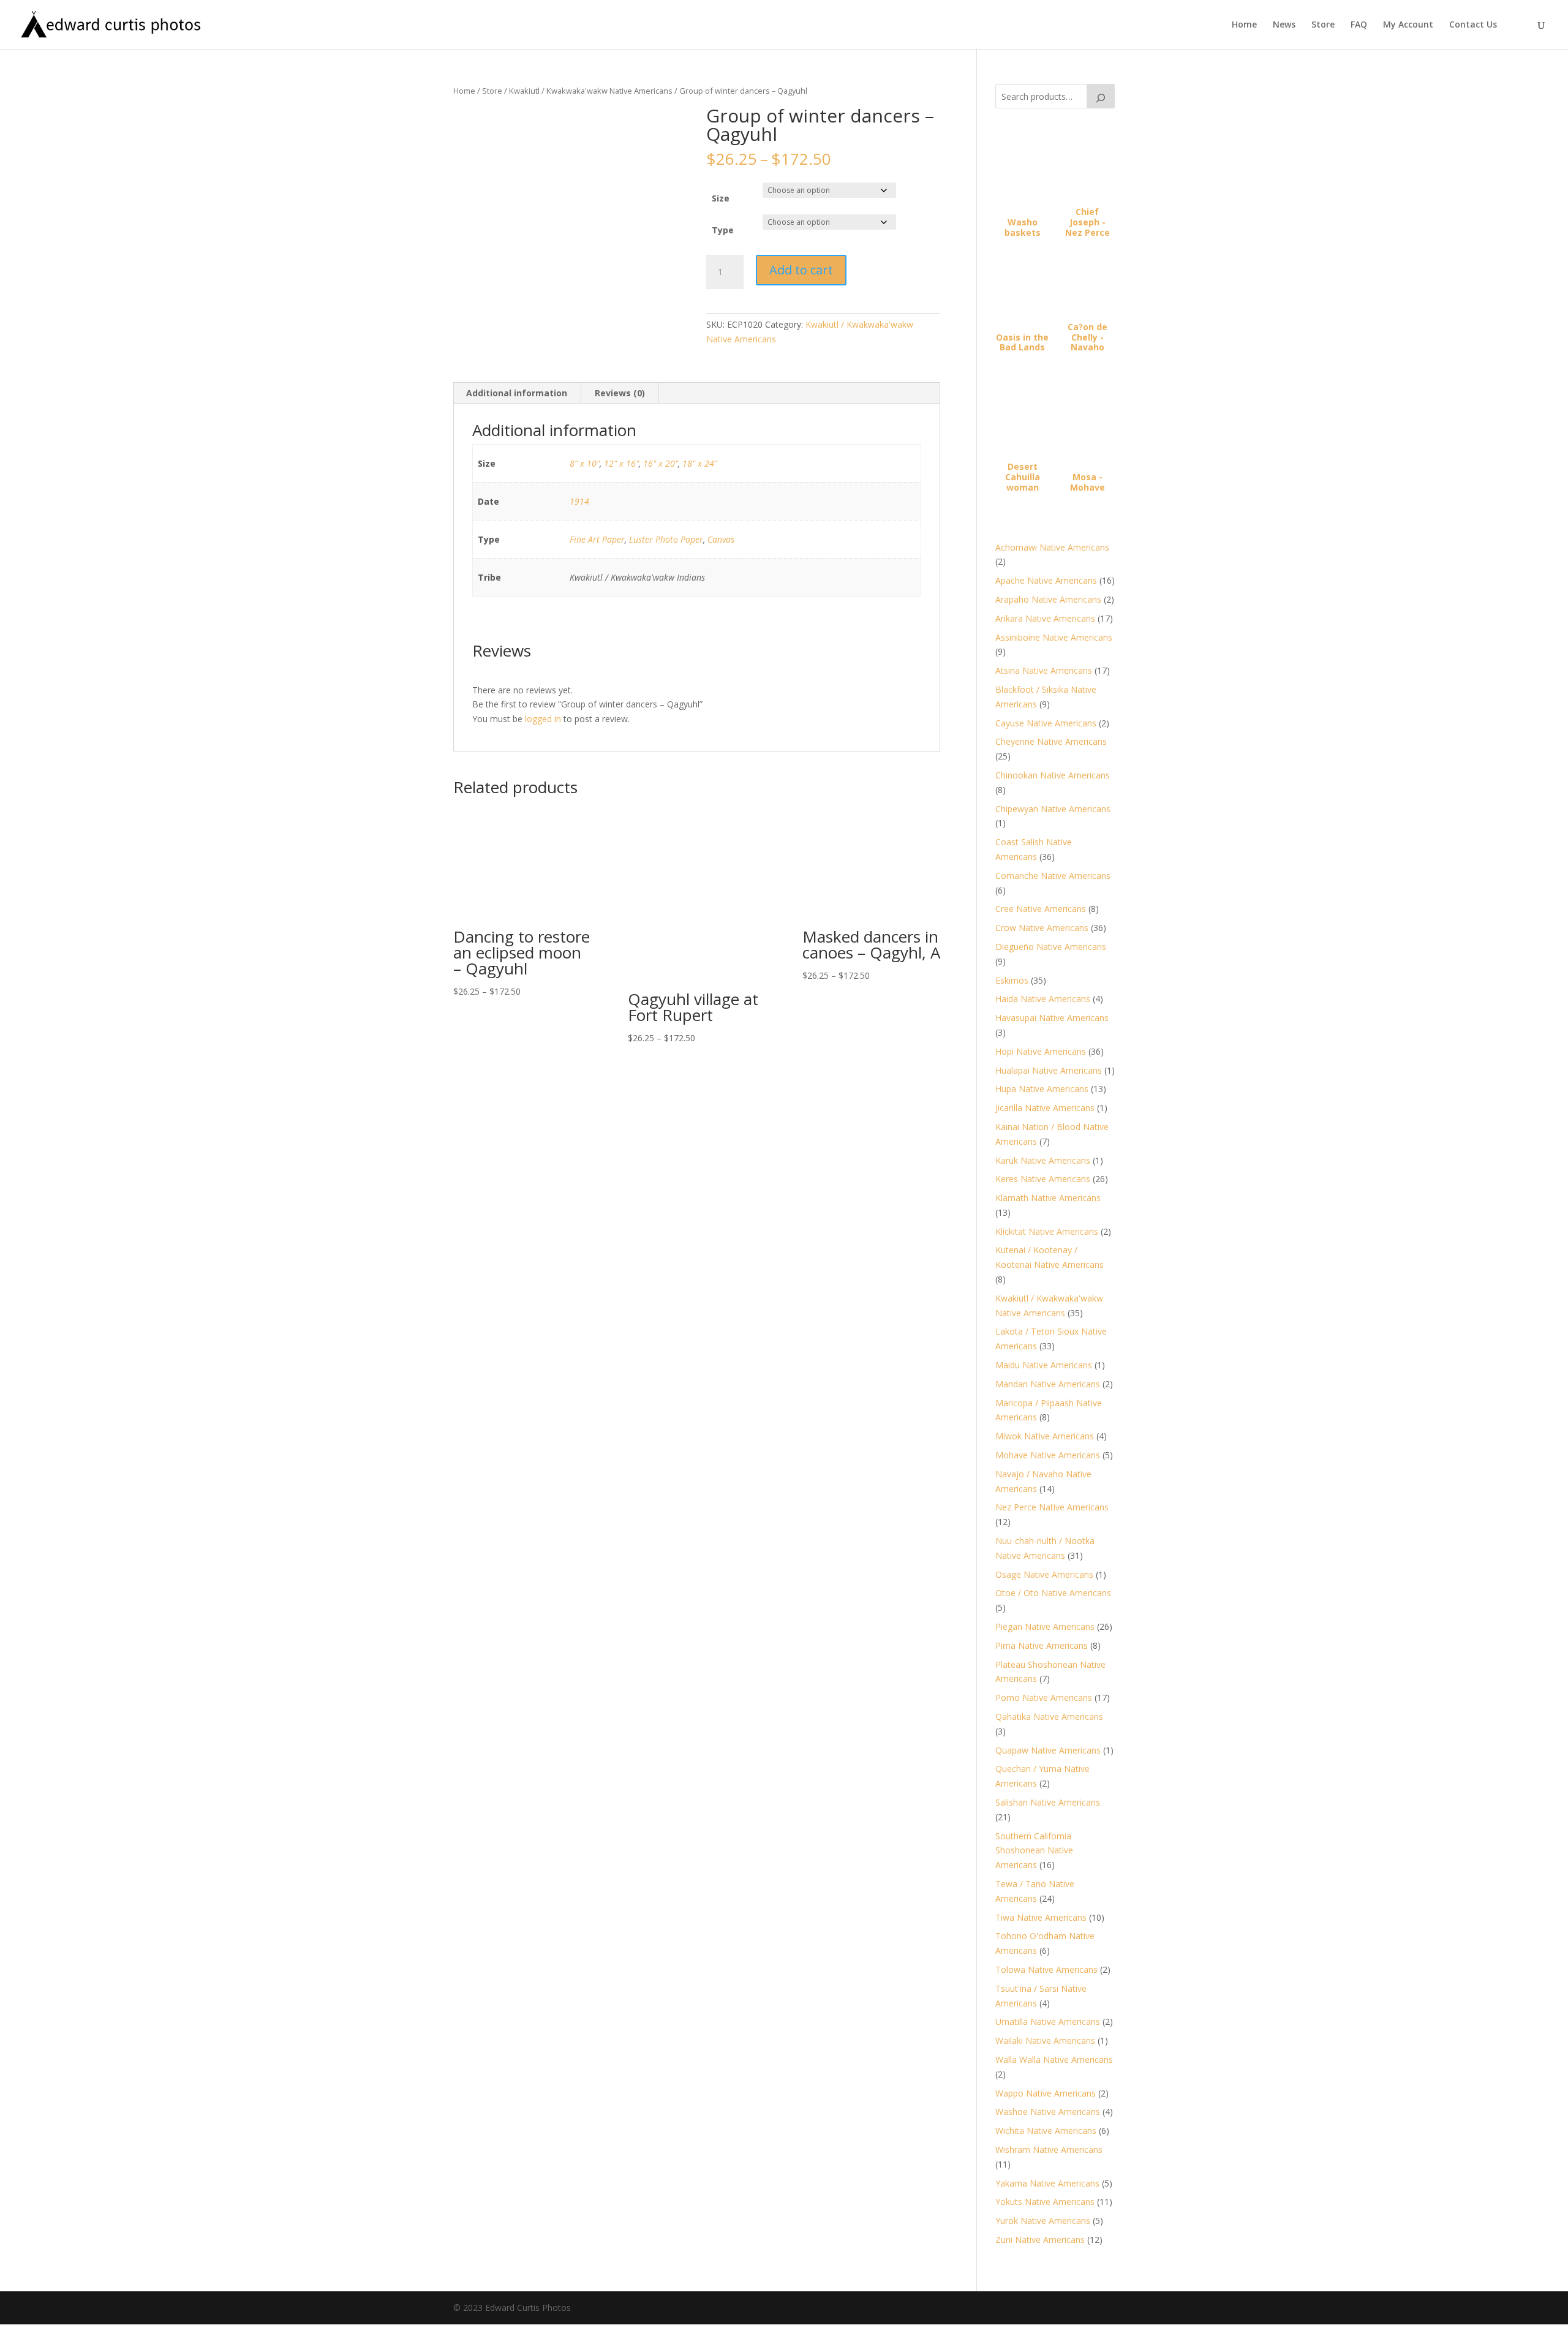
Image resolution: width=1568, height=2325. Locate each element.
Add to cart (801, 270)
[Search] (1101, 96)
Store (1323, 25)
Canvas (721, 539)
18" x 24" (700, 463)
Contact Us (1473, 25)
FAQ (1359, 25)
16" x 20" (661, 463)
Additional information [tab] (517, 393)
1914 (579, 501)
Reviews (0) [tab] (620, 393)
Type (723, 230)
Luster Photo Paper (666, 539)
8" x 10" (585, 463)
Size (721, 198)
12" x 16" (621, 463)
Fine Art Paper (597, 539)
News (1284, 25)
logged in (543, 719)
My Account (1408, 25)
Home (1244, 25)
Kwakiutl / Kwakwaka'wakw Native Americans (591, 91)
